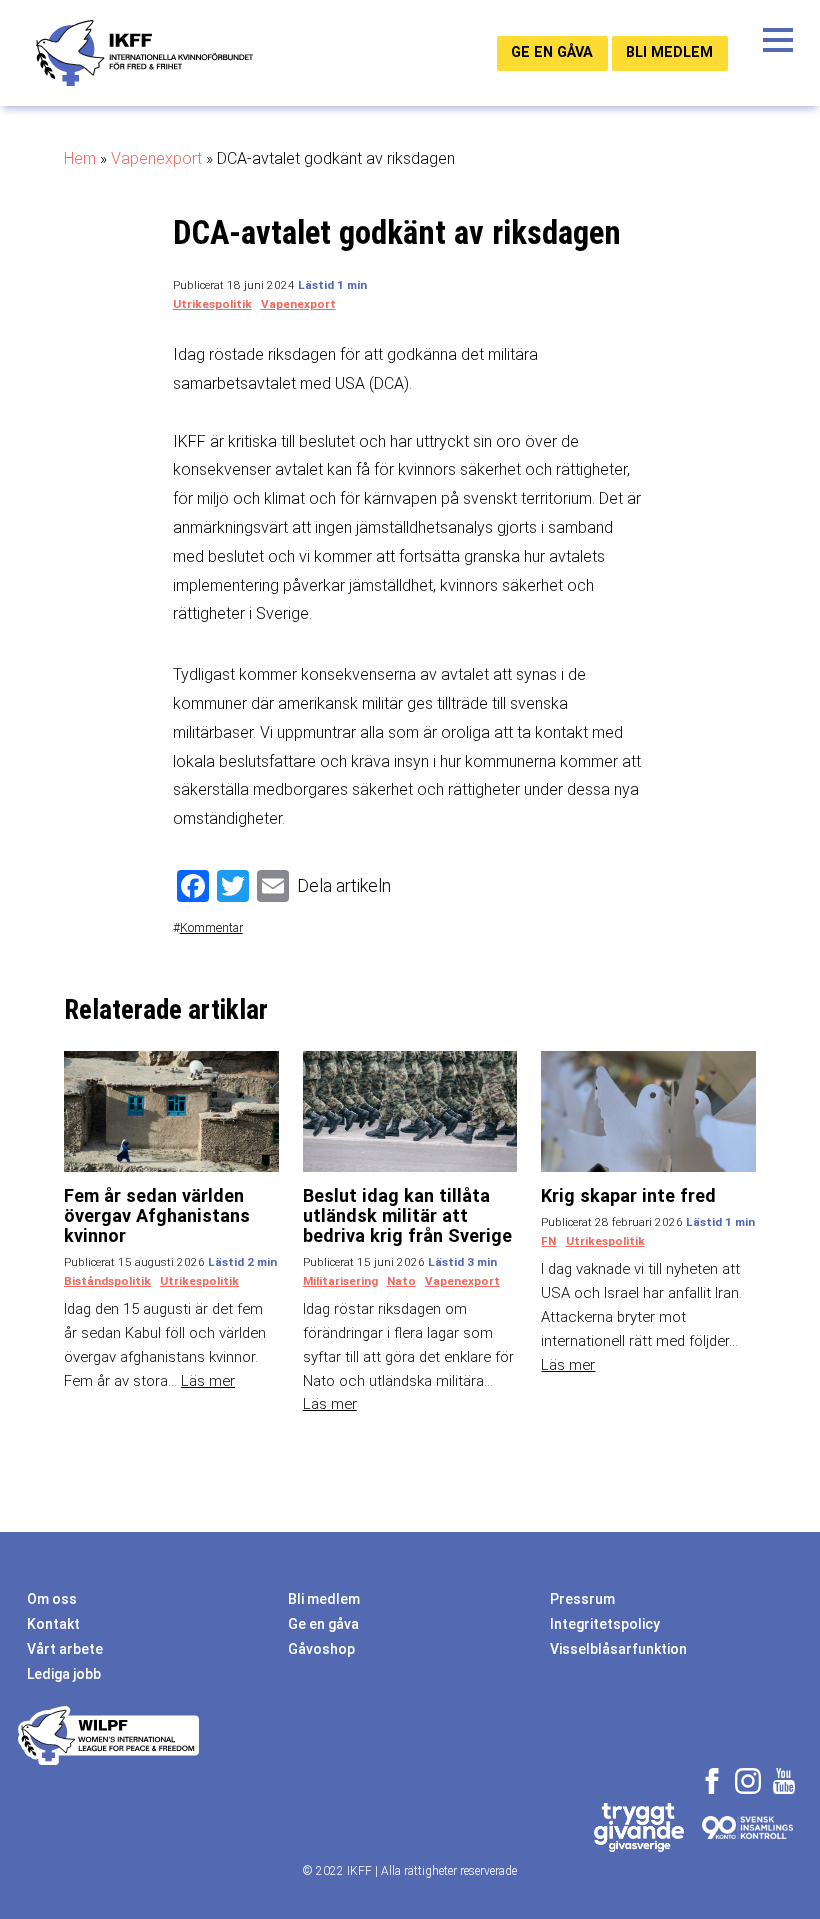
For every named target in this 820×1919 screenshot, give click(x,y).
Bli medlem (669, 52)
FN (548, 1241)
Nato (401, 1281)
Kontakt (53, 1624)
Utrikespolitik (212, 304)
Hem (80, 158)
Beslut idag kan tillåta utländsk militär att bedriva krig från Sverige (407, 1215)
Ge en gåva (552, 52)
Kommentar (211, 928)
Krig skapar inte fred (628, 1195)
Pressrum (582, 1599)
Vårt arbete (65, 1649)
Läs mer (208, 1381)
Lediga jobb (64, 1674)
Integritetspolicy (605, 1624)
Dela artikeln (344, 885)
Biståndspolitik (107, 1281)
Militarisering (340, 1281)
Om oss (52, 1599)
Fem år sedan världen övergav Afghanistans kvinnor (157, 1215)
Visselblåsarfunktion (618, 1649)
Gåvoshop (321, 1649)
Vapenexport (156, 158)
